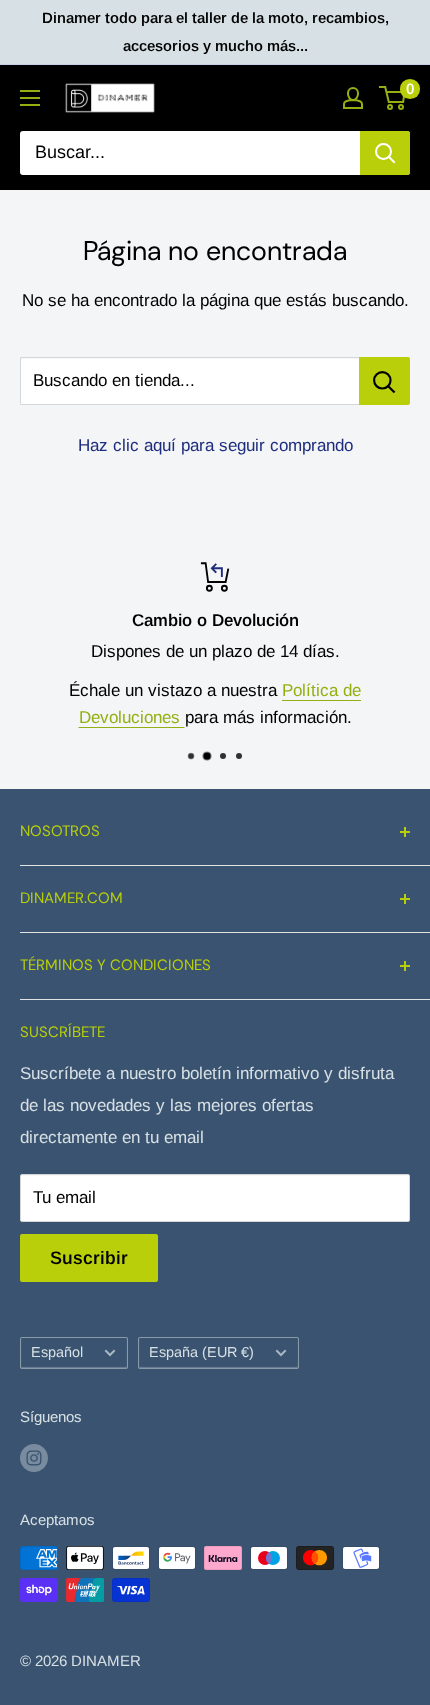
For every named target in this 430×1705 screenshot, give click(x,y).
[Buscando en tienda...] (384, 381)
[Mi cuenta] (353, 98)
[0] (393, 98)
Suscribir (89, 1258)
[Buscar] (385, 153)
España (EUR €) (201, 1352)
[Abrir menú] (30, 98)
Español (57, 1352)
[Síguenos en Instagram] (34, 1457)
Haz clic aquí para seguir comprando (215, 445)
